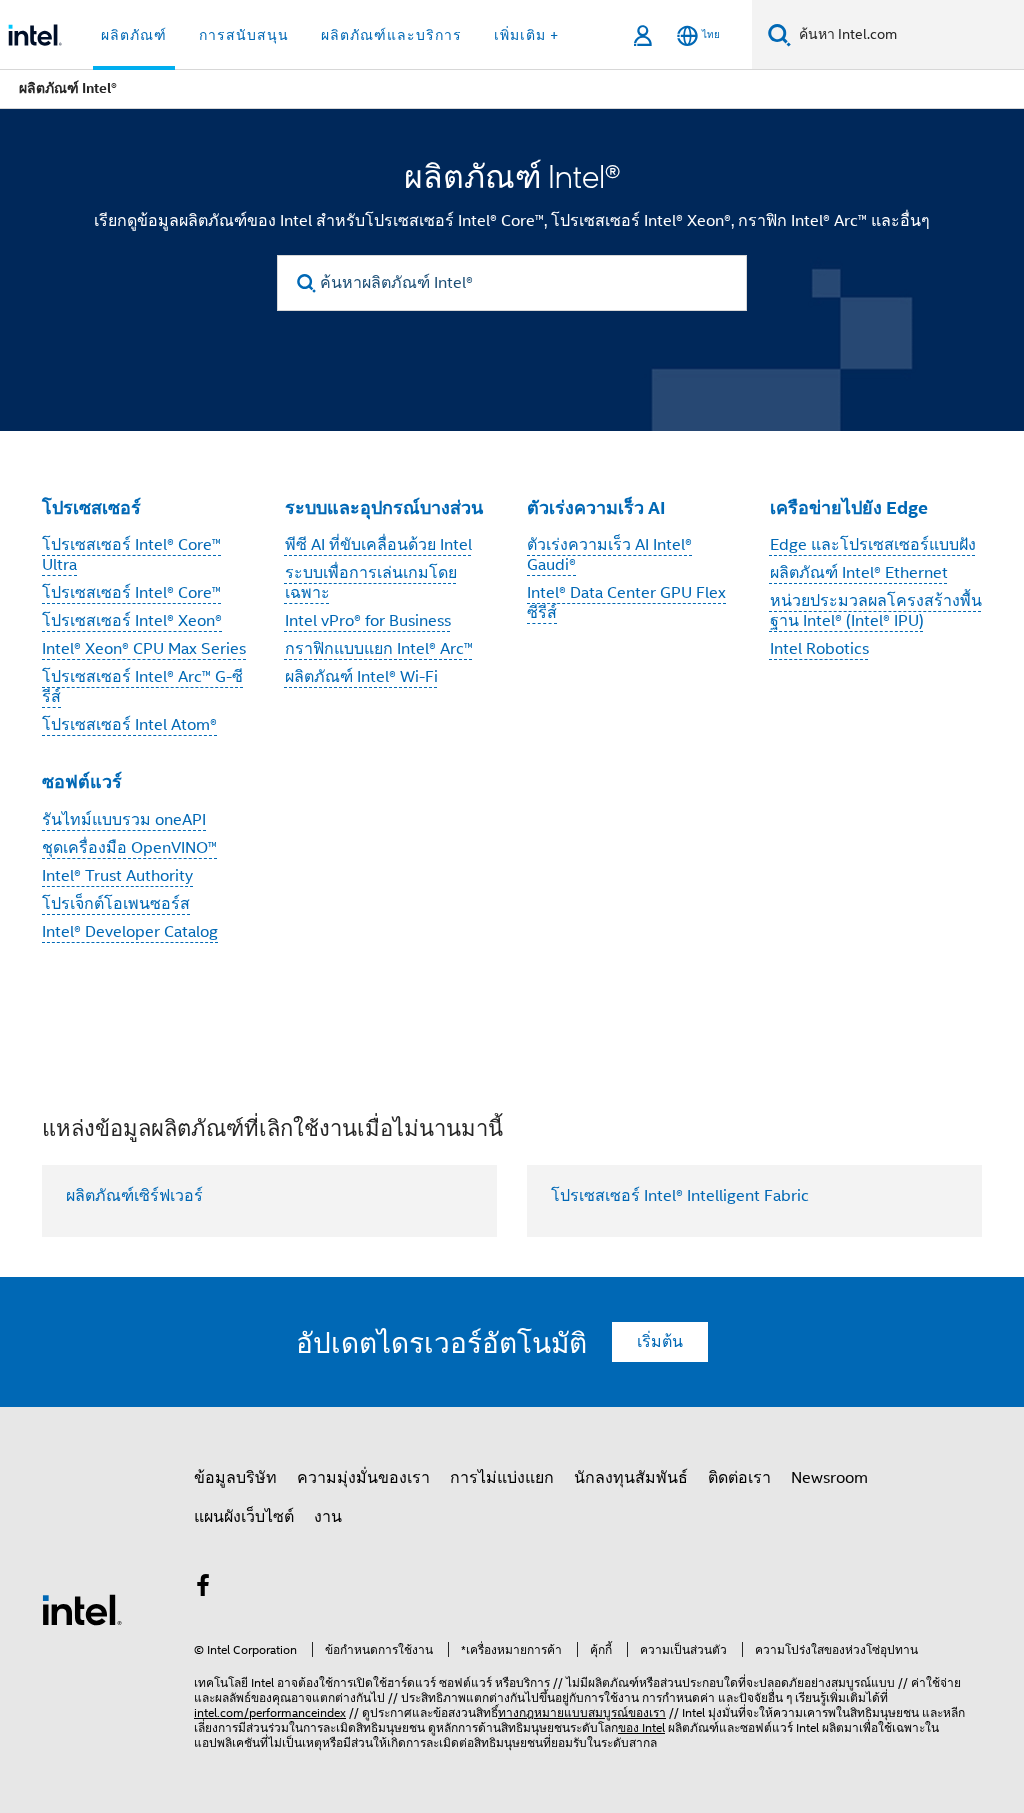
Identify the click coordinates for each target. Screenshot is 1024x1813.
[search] (306, 283)
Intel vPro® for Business (368, 621)
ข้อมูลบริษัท (235, 1478)
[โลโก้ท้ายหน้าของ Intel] (82, 1609)
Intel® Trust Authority (117, 876)
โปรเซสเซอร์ (91, 507)
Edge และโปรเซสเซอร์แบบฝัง (873, 545)
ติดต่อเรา (739, 1478)
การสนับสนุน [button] (244, 35)
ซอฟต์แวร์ (82, 781)
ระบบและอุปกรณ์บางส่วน (384, 507)
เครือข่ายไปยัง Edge (849, 507)
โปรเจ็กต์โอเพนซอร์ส (116, 904)
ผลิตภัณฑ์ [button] (134, 35)
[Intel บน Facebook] (203, 1589)
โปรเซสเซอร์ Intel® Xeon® (132, 621)
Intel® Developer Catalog (130, 932)
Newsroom (829, 1478)
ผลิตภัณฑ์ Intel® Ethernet (859, 573)
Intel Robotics (819, 649)
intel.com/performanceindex (270, 1712)
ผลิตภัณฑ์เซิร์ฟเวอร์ (134, 1196)
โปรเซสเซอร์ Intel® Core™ (131, 593)
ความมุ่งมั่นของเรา (363, 1478)
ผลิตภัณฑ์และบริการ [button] (391, 35)
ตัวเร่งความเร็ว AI (596, 507)
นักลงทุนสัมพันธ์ (631, 1478)
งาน (328, 1517)
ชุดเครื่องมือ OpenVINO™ (129, 848)
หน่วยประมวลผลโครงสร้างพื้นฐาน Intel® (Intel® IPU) (876, 611)
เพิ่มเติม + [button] (526, 35)
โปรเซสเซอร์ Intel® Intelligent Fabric (680, 1196)
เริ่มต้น (660, 1342)
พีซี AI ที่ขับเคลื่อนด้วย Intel (378, 545)
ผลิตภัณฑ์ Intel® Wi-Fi (361, 677)
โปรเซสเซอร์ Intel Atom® (129, 725)
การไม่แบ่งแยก (502, 1478)
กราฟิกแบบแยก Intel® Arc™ (379, 649)
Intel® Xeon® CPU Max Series (144, 649)
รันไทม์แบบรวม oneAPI (124, 820)
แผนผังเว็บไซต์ (244, 1517)
